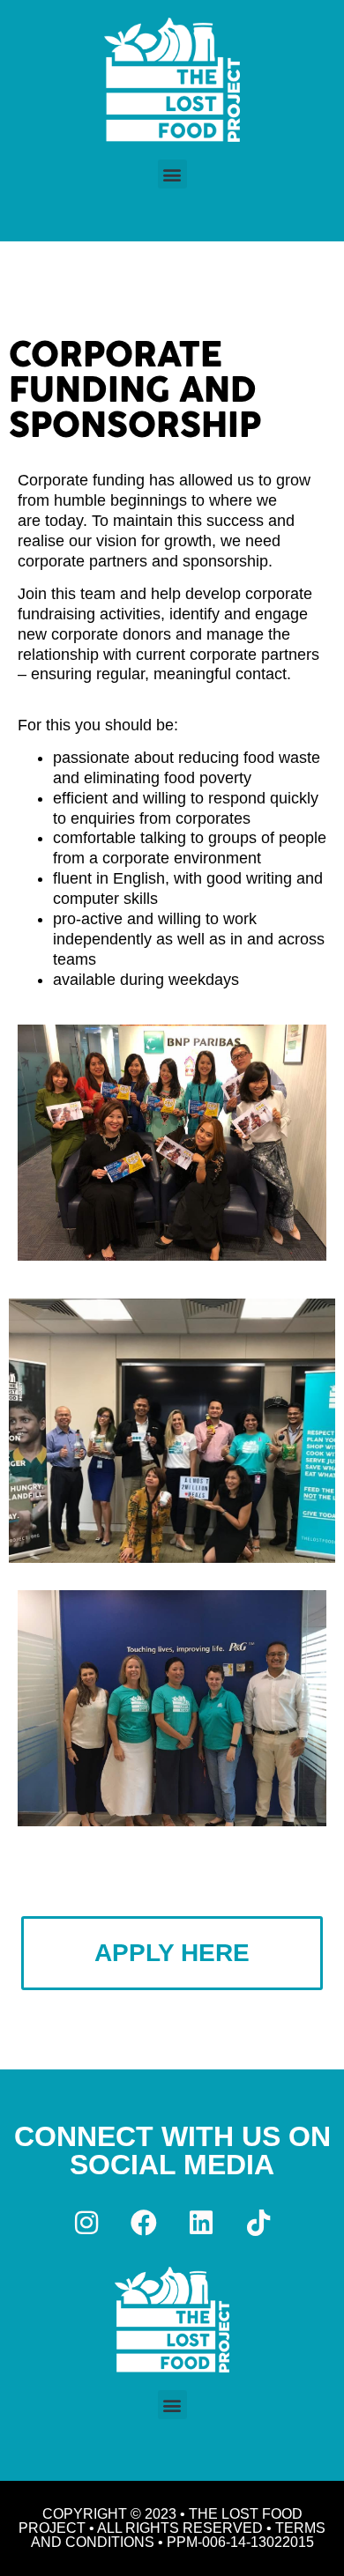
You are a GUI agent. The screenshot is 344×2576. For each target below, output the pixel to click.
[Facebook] (144, 2223)
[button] (172, 174)
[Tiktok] (258, 2223)
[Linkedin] (201, 2223)
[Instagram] (86, 2223)
